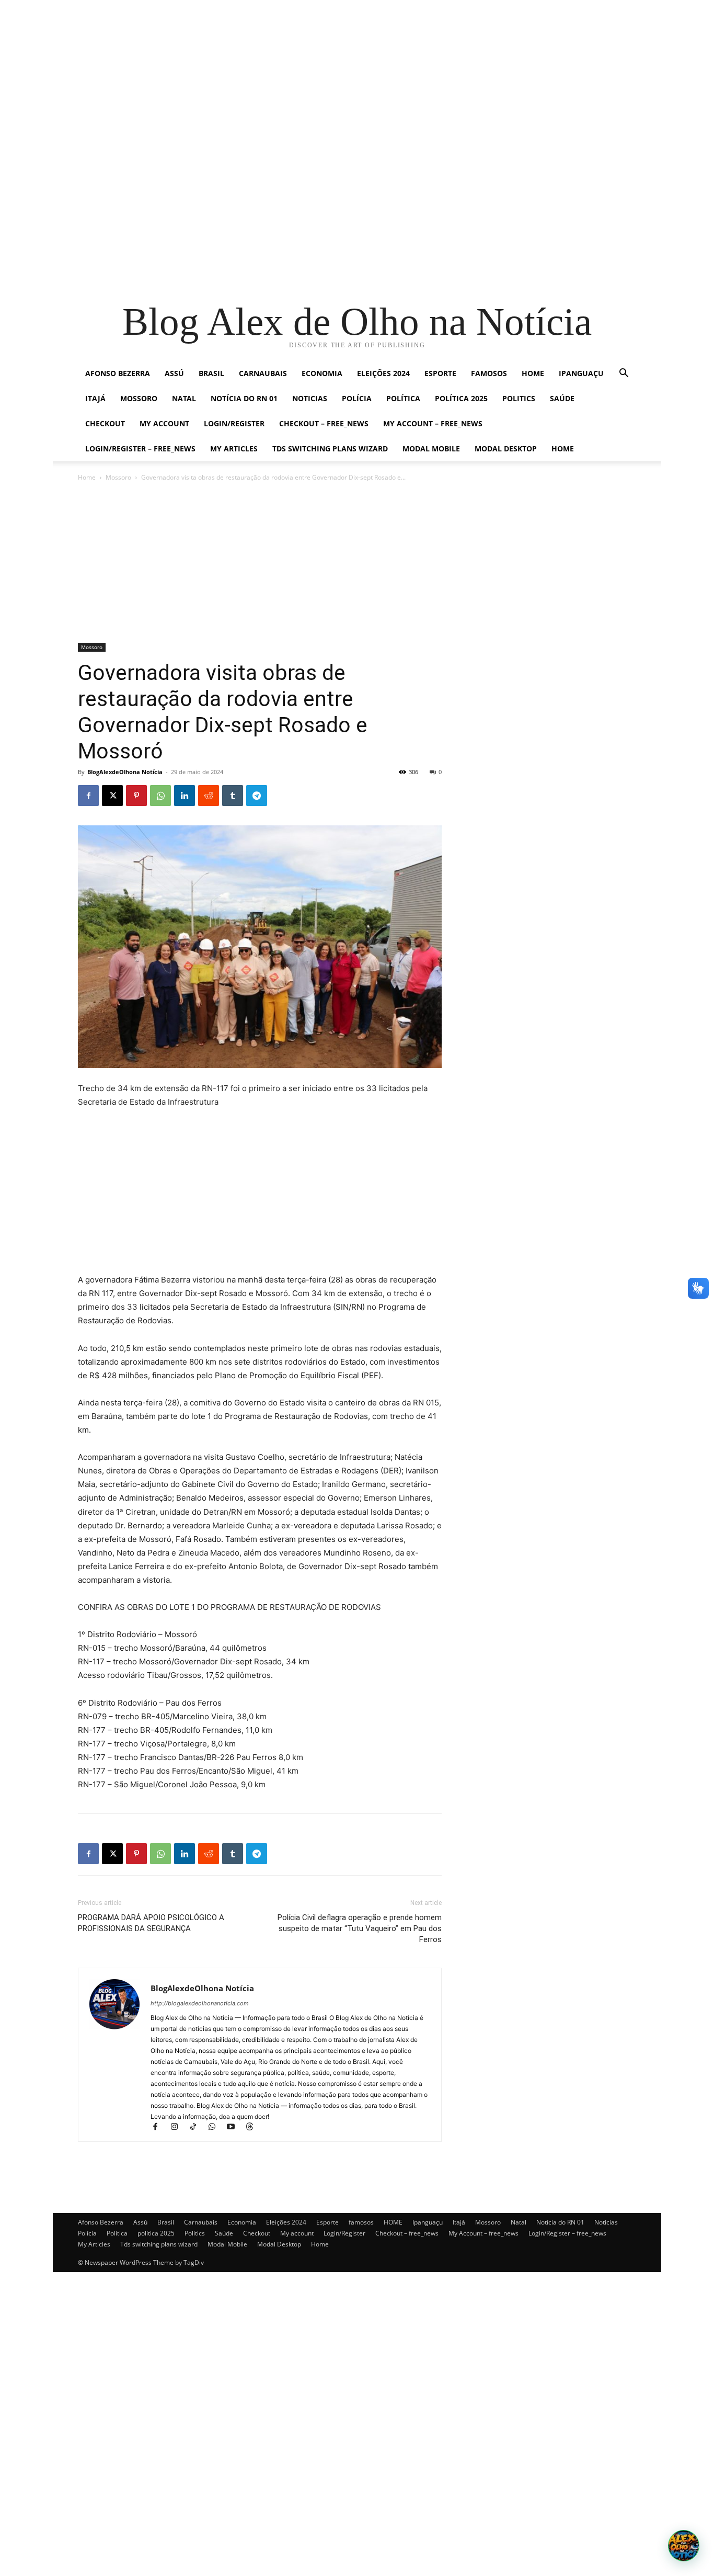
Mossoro (139, 398)
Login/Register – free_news (140, 449)
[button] (624, 374)
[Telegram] (257, 796)
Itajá (95, 398)
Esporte (440, 373)
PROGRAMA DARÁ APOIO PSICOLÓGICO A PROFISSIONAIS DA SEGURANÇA (151, 1923)
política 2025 (461, 398)
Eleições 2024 (383, 373)
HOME (533, 373)
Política (403, 398)
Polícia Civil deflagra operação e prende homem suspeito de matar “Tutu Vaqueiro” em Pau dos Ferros (360, 1928)
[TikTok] (198, 2127)
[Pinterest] (136, 796)
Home (563, 449)
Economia (322, 373)
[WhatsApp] (160, 796)
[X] (112, 796)
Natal (184, 398)
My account (164, 423)
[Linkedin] (185, 796)
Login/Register (234, 423)
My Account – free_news (433, 423)
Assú (174, 373)
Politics (519, 398)
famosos (489, 373)
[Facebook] (88, 796)
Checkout (105, 423)
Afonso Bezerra (118, 373)
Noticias (310, 398)
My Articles (234, 449)
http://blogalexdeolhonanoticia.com (200, 2003)
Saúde (562, 398)
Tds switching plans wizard (330, 449)
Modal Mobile (431, 449)
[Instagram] (179, 2127)
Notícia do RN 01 (244, 398)
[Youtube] (235, 2127)
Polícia (357, 398)
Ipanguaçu (581, 373)
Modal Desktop (506, 449)
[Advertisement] (314, 73)
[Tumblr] (233, 796)
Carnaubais (263, 373)
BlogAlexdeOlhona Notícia (125, 772)
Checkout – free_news (324, 423)
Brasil (211, 373)
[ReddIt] (209, 796)
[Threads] (253, 2127)
